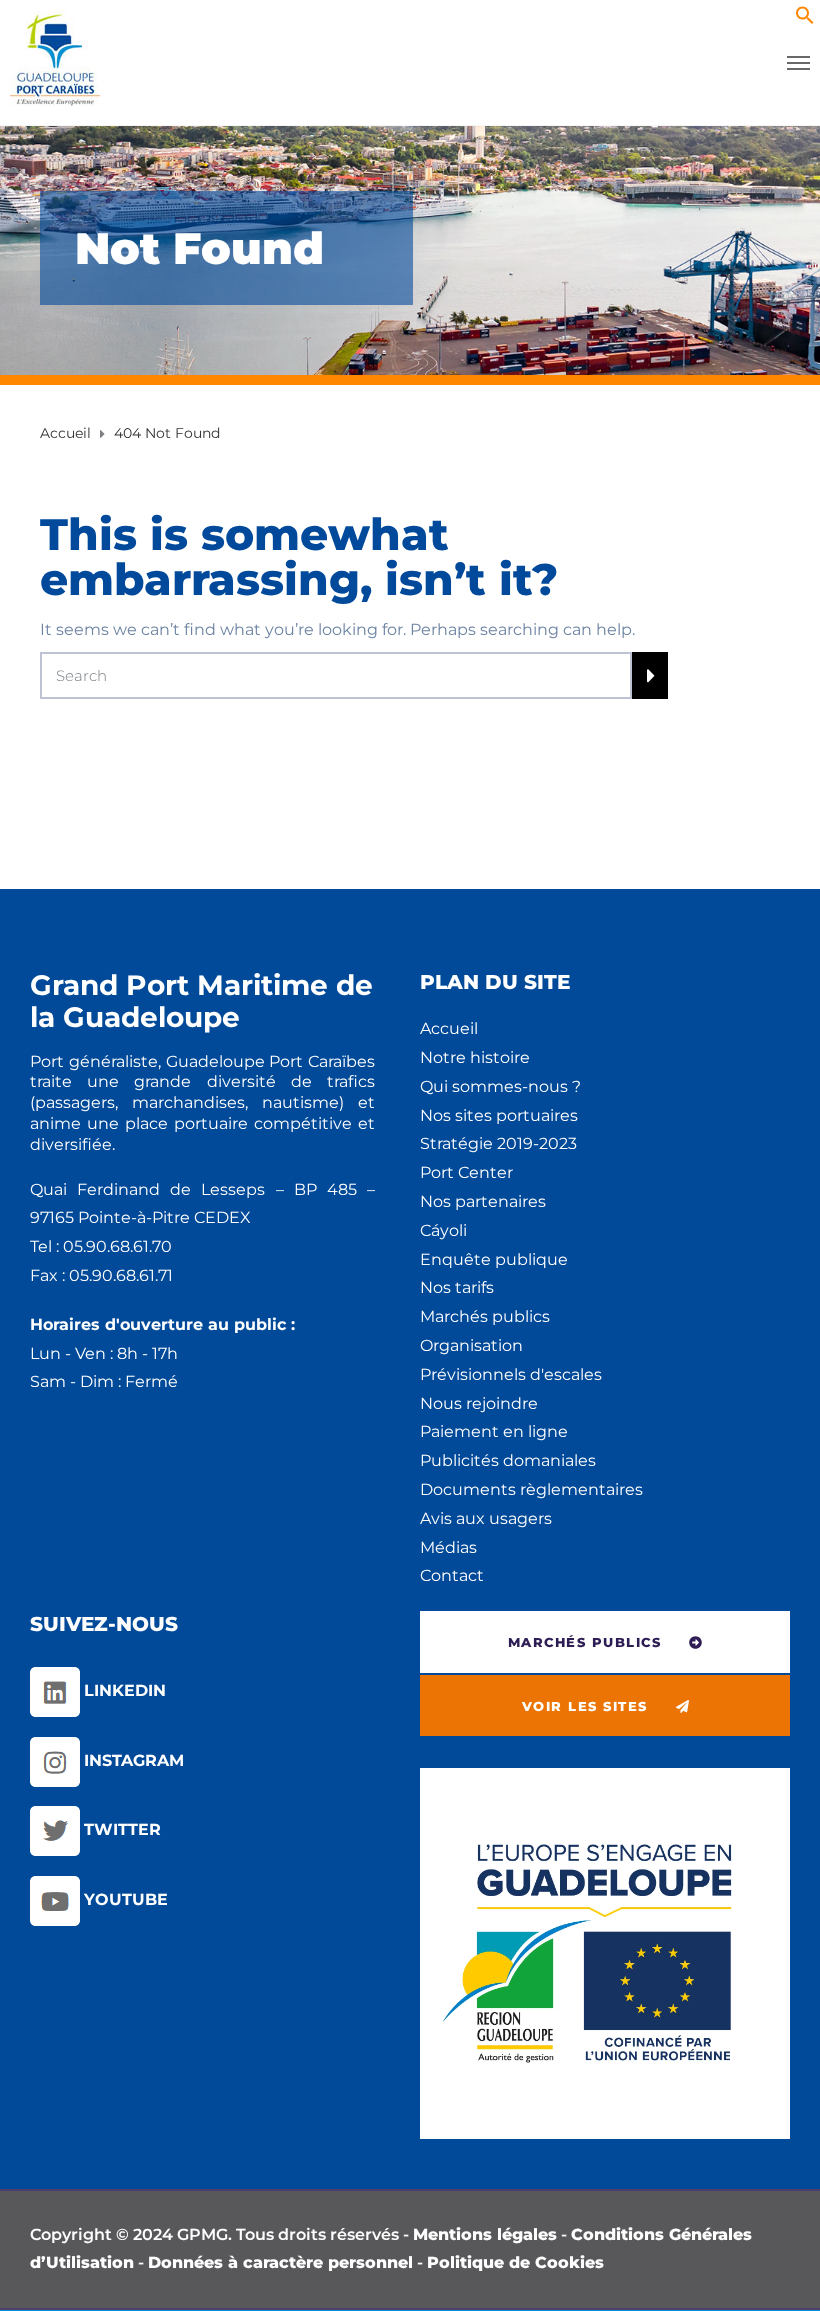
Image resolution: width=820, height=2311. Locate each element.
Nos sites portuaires (499, 1115)
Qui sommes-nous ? (500, 1086)
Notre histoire (475, 1057)
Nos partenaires (483, 1201)
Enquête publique (494, 1259)
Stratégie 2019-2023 (498, 1143)
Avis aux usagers (486, 1518)
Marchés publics (485, 1316)
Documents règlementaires (531, 1489)
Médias (448, 1547)
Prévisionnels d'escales (511, 1374)
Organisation (471, 1345)
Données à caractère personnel (280, 2262)
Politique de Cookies (515, 2262)
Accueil (449, 1028)
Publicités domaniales (508, 1460)
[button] (805, 19)
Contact (452, 1575)
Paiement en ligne (494, 1431)
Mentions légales (485, 2234)
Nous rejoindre (479, 1403)
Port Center (466, 1172)
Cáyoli (443, 1230)
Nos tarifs (457, 1287)
